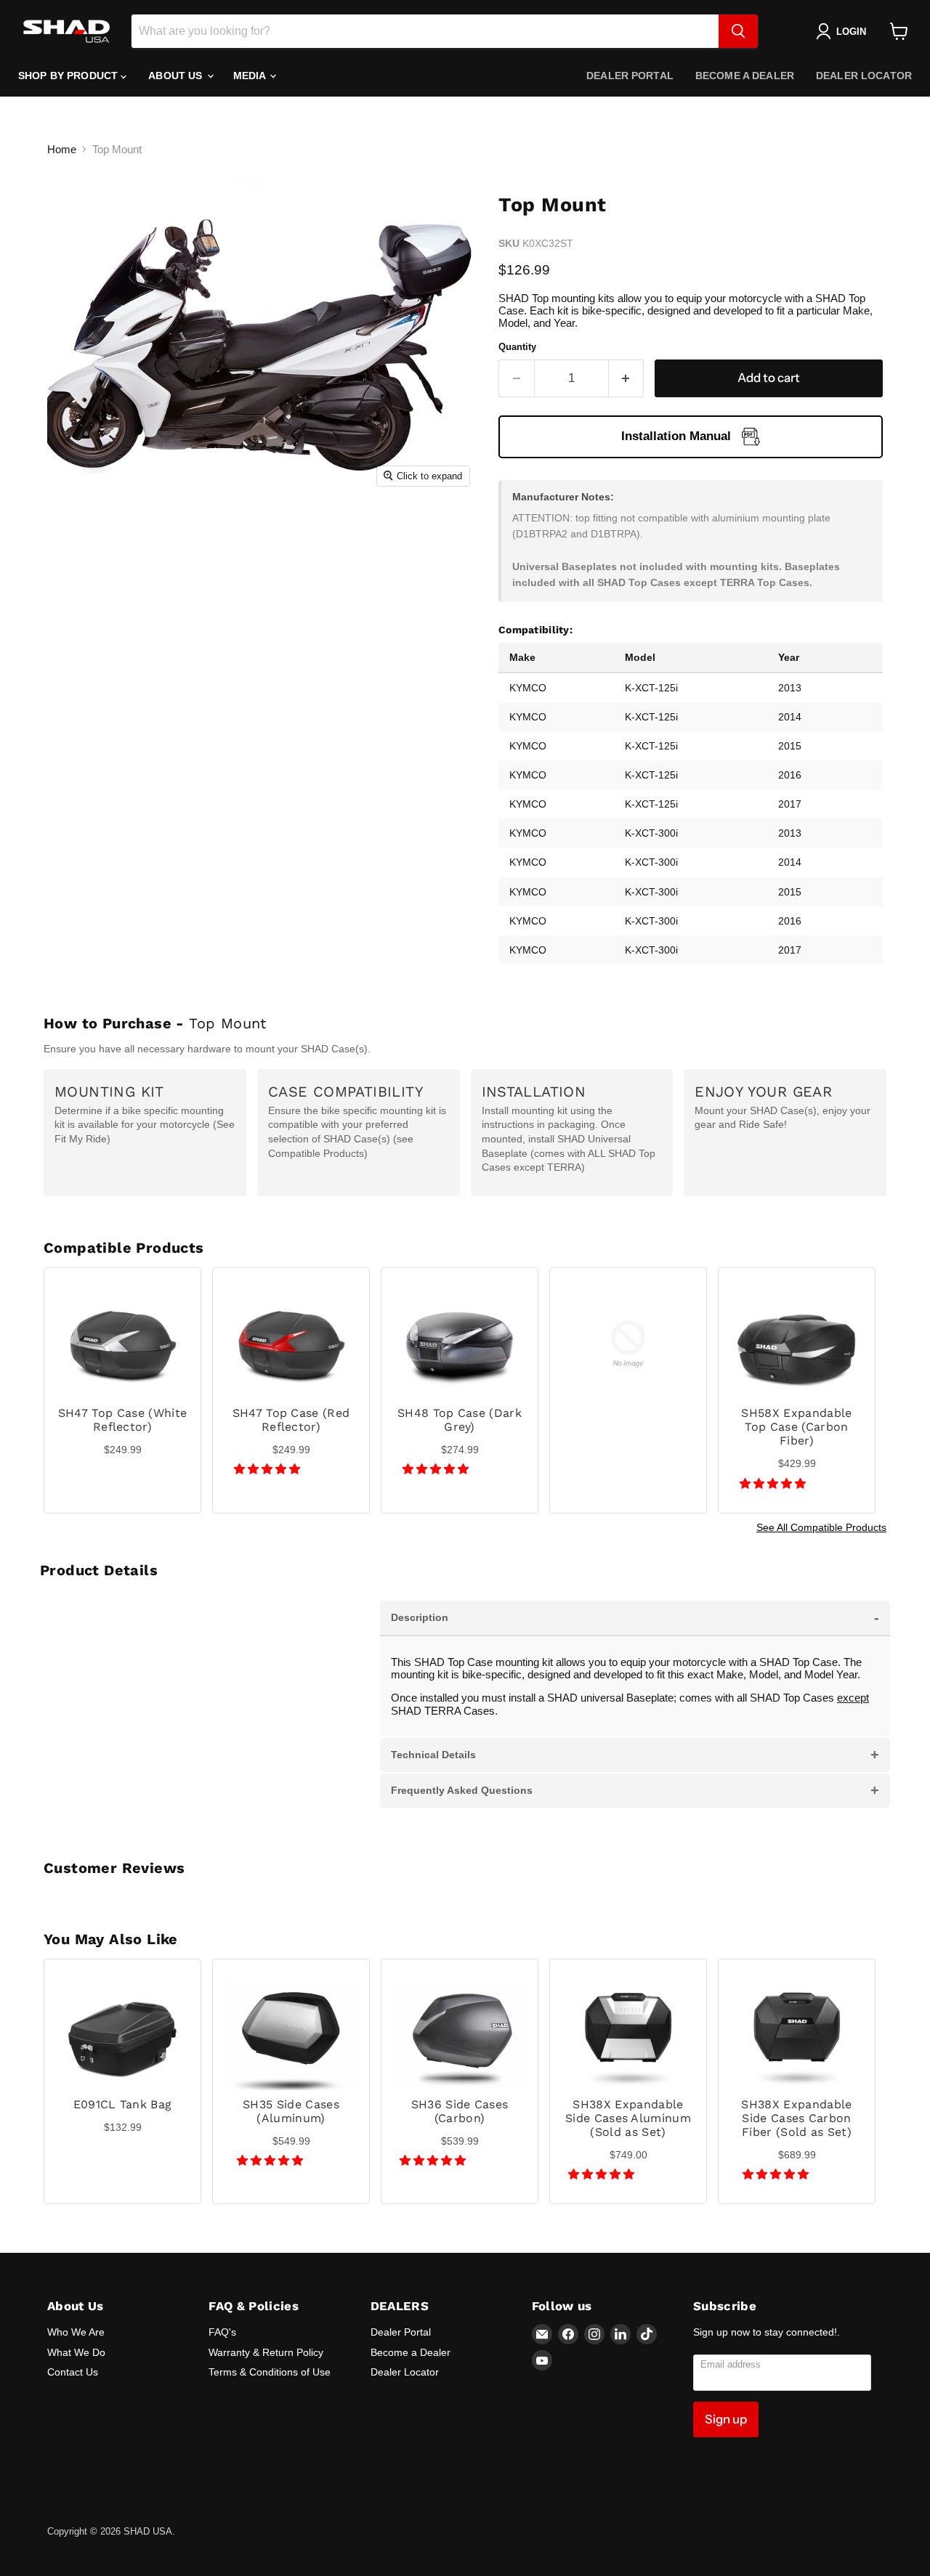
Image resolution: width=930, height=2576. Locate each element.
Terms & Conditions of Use (270, 2372)
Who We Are (76, 2332)
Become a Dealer (745, 76)
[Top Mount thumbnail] (84, 536)
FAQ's (222, 2332)
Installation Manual (676, 436)
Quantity (517, 347)
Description (635, 1617)
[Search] (738, 31)
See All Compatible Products (821, 1527)
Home (62, 149)
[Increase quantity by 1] (627, 378)
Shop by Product (69, 76)
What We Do (76, 2352)
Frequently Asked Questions (635, 1790)
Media (251, 76)
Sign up (726, 2419)
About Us (177, 76)
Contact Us (73, 2372)
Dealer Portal (630, 76)
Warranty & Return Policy (266, 2352)
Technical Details (635, 1755)
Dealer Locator (864, 76)
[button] (268, 1469)
